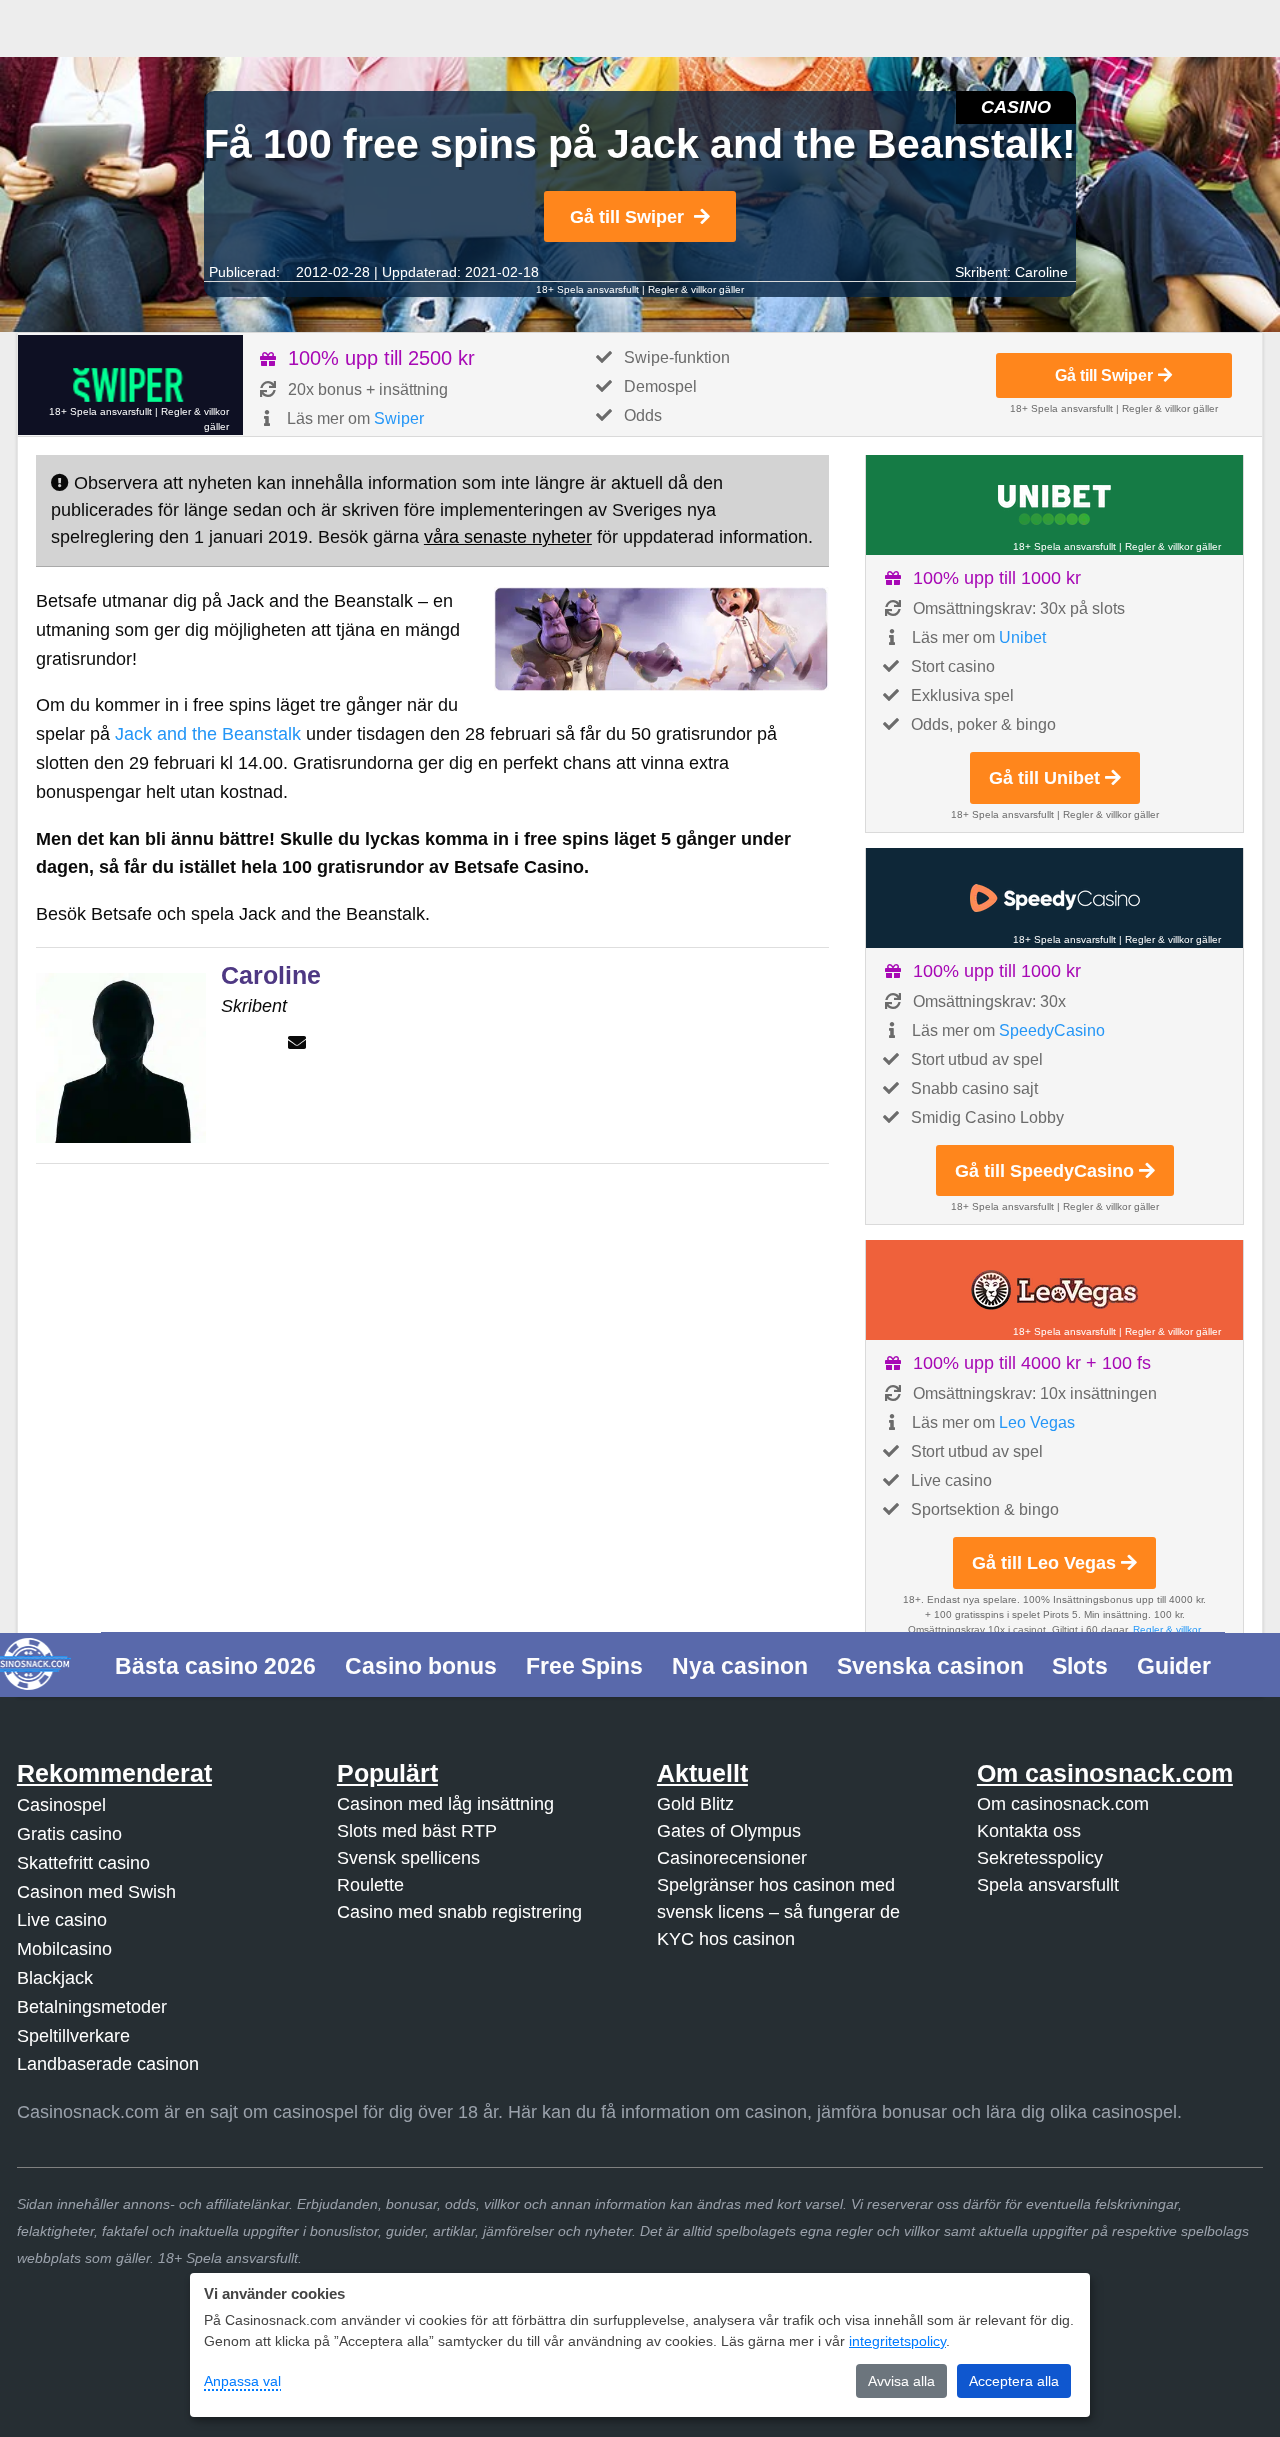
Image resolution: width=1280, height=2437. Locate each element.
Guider (1174, 1666)
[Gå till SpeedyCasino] (1054, 898)
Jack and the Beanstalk (208, 734)
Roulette (370, 1885)
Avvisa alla (901, 2381)
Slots (1080, 1666)
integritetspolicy (897, 2341)
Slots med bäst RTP (417, 1831)
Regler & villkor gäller (696, 289)
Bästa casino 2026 (215, 1666)
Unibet (1022, 637)
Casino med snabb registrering (459, 1912)
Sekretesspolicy (1040, 1858)
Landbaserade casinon (108, 2064)
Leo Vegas (1037, 1422)
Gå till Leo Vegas (1044, 1563)
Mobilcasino (64, 1949)
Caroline (1041, 272)
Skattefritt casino (83, 1863)
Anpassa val (242, 2381)
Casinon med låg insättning (445, 1804)
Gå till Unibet (1044, 778)
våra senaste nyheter (508, 537)
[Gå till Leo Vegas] (1054, 1290)
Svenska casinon (930, 1666)
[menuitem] (216, 1664)
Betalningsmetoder (92, 2007)
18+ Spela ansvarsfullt (587, 289)
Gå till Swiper (627, 217)
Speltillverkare (73, 2036)
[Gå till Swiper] (130, 385)
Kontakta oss (1029, 1831)
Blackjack (55, 1978)
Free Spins (584, 1666)
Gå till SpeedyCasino (1044, 1171)
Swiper (399, 418)
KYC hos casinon (726, 1939)
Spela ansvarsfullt (1048, 1885)
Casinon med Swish (96, 1892)
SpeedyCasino (1052, 1030)
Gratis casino (69, 1834)
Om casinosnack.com (1063, 1804)
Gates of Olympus (729, 1831)
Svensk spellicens (408, 1858)
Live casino (62, 1920)
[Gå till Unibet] (1054, 505)
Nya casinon (740, 1666)
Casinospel (61, 1805)
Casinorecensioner (732, 1858)
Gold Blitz (695, 1804)
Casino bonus (421, 1666)
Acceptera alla (1014, 2381)
